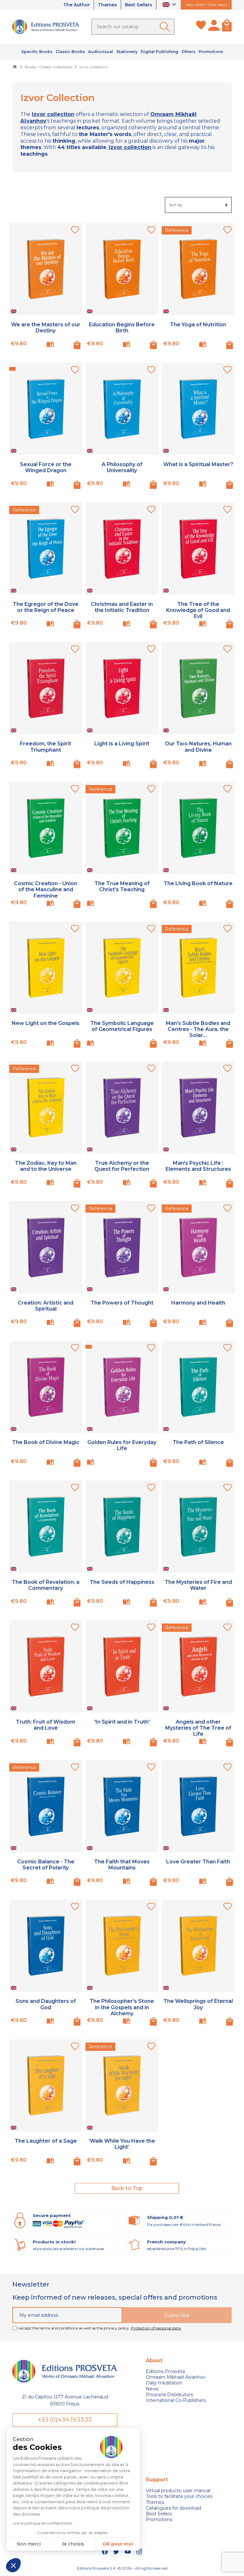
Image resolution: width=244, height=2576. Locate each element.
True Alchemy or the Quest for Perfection (122, 1166)
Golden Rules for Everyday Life (122, 1445)
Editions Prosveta (165, 2371)
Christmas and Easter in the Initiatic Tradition (122, 607)
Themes (107, 5)
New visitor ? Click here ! (206, 5)
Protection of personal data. (156, 2328)
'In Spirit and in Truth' (122, 1722)
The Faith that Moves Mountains (122, 1865)
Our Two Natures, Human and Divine (198, 747)
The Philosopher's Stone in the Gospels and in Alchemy (122, 2007)
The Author (77, 5)
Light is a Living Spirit (122, 744)
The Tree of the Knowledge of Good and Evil (198, 610)
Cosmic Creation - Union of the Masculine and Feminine (46, 889)
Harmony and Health (198, 1303)
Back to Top (127, 2188)
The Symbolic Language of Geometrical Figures (122, 1026)
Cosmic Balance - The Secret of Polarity (46, 1865)
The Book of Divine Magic (46, 1442)
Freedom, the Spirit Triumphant (46, 747)
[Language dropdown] (170, 5)
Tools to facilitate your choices (179, 2496)
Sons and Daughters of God (46, 2004)
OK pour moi (118, 2544)
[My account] (214, 27)
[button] (13, 2565)
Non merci (29, 2544)
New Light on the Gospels (46, 1023)
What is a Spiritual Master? (198, 464)
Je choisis (73, 2544)
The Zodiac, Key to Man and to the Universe (46, 1166)
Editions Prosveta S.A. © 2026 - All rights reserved (122, 2568)
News (152, 2389)
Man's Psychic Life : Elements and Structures (198, 1166)
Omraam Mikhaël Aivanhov (176, 2377)
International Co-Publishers (176, 2400)
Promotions (159, 2519)
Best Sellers (139, 5)
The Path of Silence (198, 1442)
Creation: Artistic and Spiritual (46, 1306)
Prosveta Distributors (169, 2395)
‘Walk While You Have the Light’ (122, 2144)
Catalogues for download (173, 2508)
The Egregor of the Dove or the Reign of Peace (46, 607)
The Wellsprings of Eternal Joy (198, 2004)
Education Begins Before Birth (122, 328)
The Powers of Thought (122, 1303)
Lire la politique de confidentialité (42, 2523)
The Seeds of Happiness (122, 1582)
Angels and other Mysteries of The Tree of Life (198, 1728)
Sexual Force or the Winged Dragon (46, 467)
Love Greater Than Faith (198, 1862)
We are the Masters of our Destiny (46, 328)
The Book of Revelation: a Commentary (46, 1585)
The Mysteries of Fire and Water (198, 1585)
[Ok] (166, 27)
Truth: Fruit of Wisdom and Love (46, 1725)
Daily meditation (164, 2383)
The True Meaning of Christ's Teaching (122, 886)
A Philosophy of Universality (122, 467)
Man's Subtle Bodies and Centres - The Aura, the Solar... (198, 1029)
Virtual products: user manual (178, 2491)
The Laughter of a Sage (46, 2141)
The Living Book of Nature (198, 883)
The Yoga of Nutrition (198, 325)
